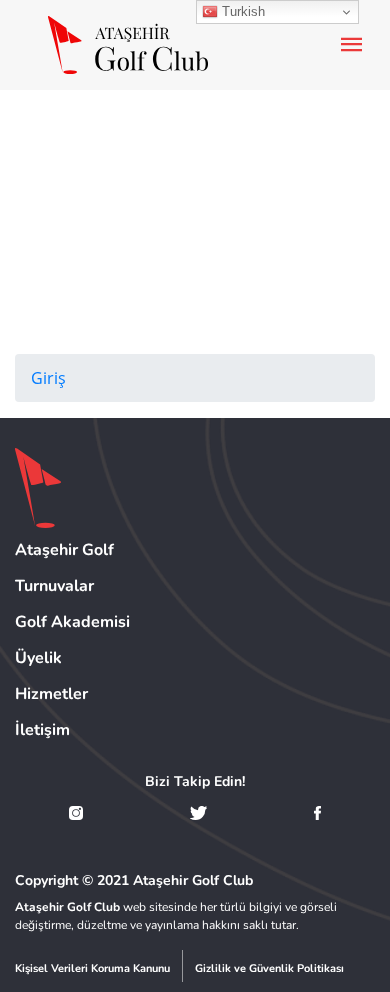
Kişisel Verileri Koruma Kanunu (92, 968)
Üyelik (38, 658)
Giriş (48, 378)
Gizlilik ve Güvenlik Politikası (269, 968)
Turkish (241, 11)
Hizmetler (51, 694)
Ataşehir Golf (64, 550)
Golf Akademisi (72, 622)
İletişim (42, 730)
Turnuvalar (54, 586)
